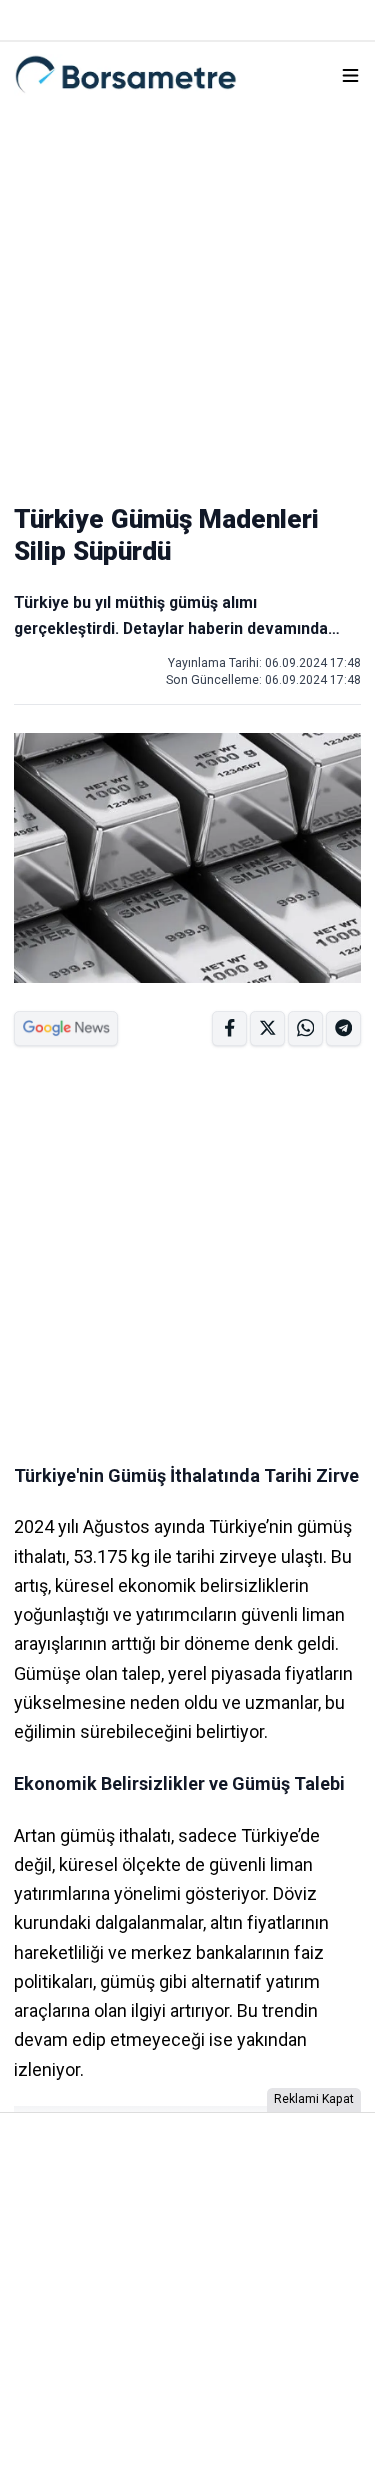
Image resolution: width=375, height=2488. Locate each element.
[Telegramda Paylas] (305, 1028)
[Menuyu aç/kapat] (350, 75)
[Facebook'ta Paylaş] (229, 1028)
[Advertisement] (187, 295)
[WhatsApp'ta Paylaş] (343, 1028)
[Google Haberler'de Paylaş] (66, 1028)
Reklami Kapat (314, 2099)
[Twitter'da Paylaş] (267, 1028)
